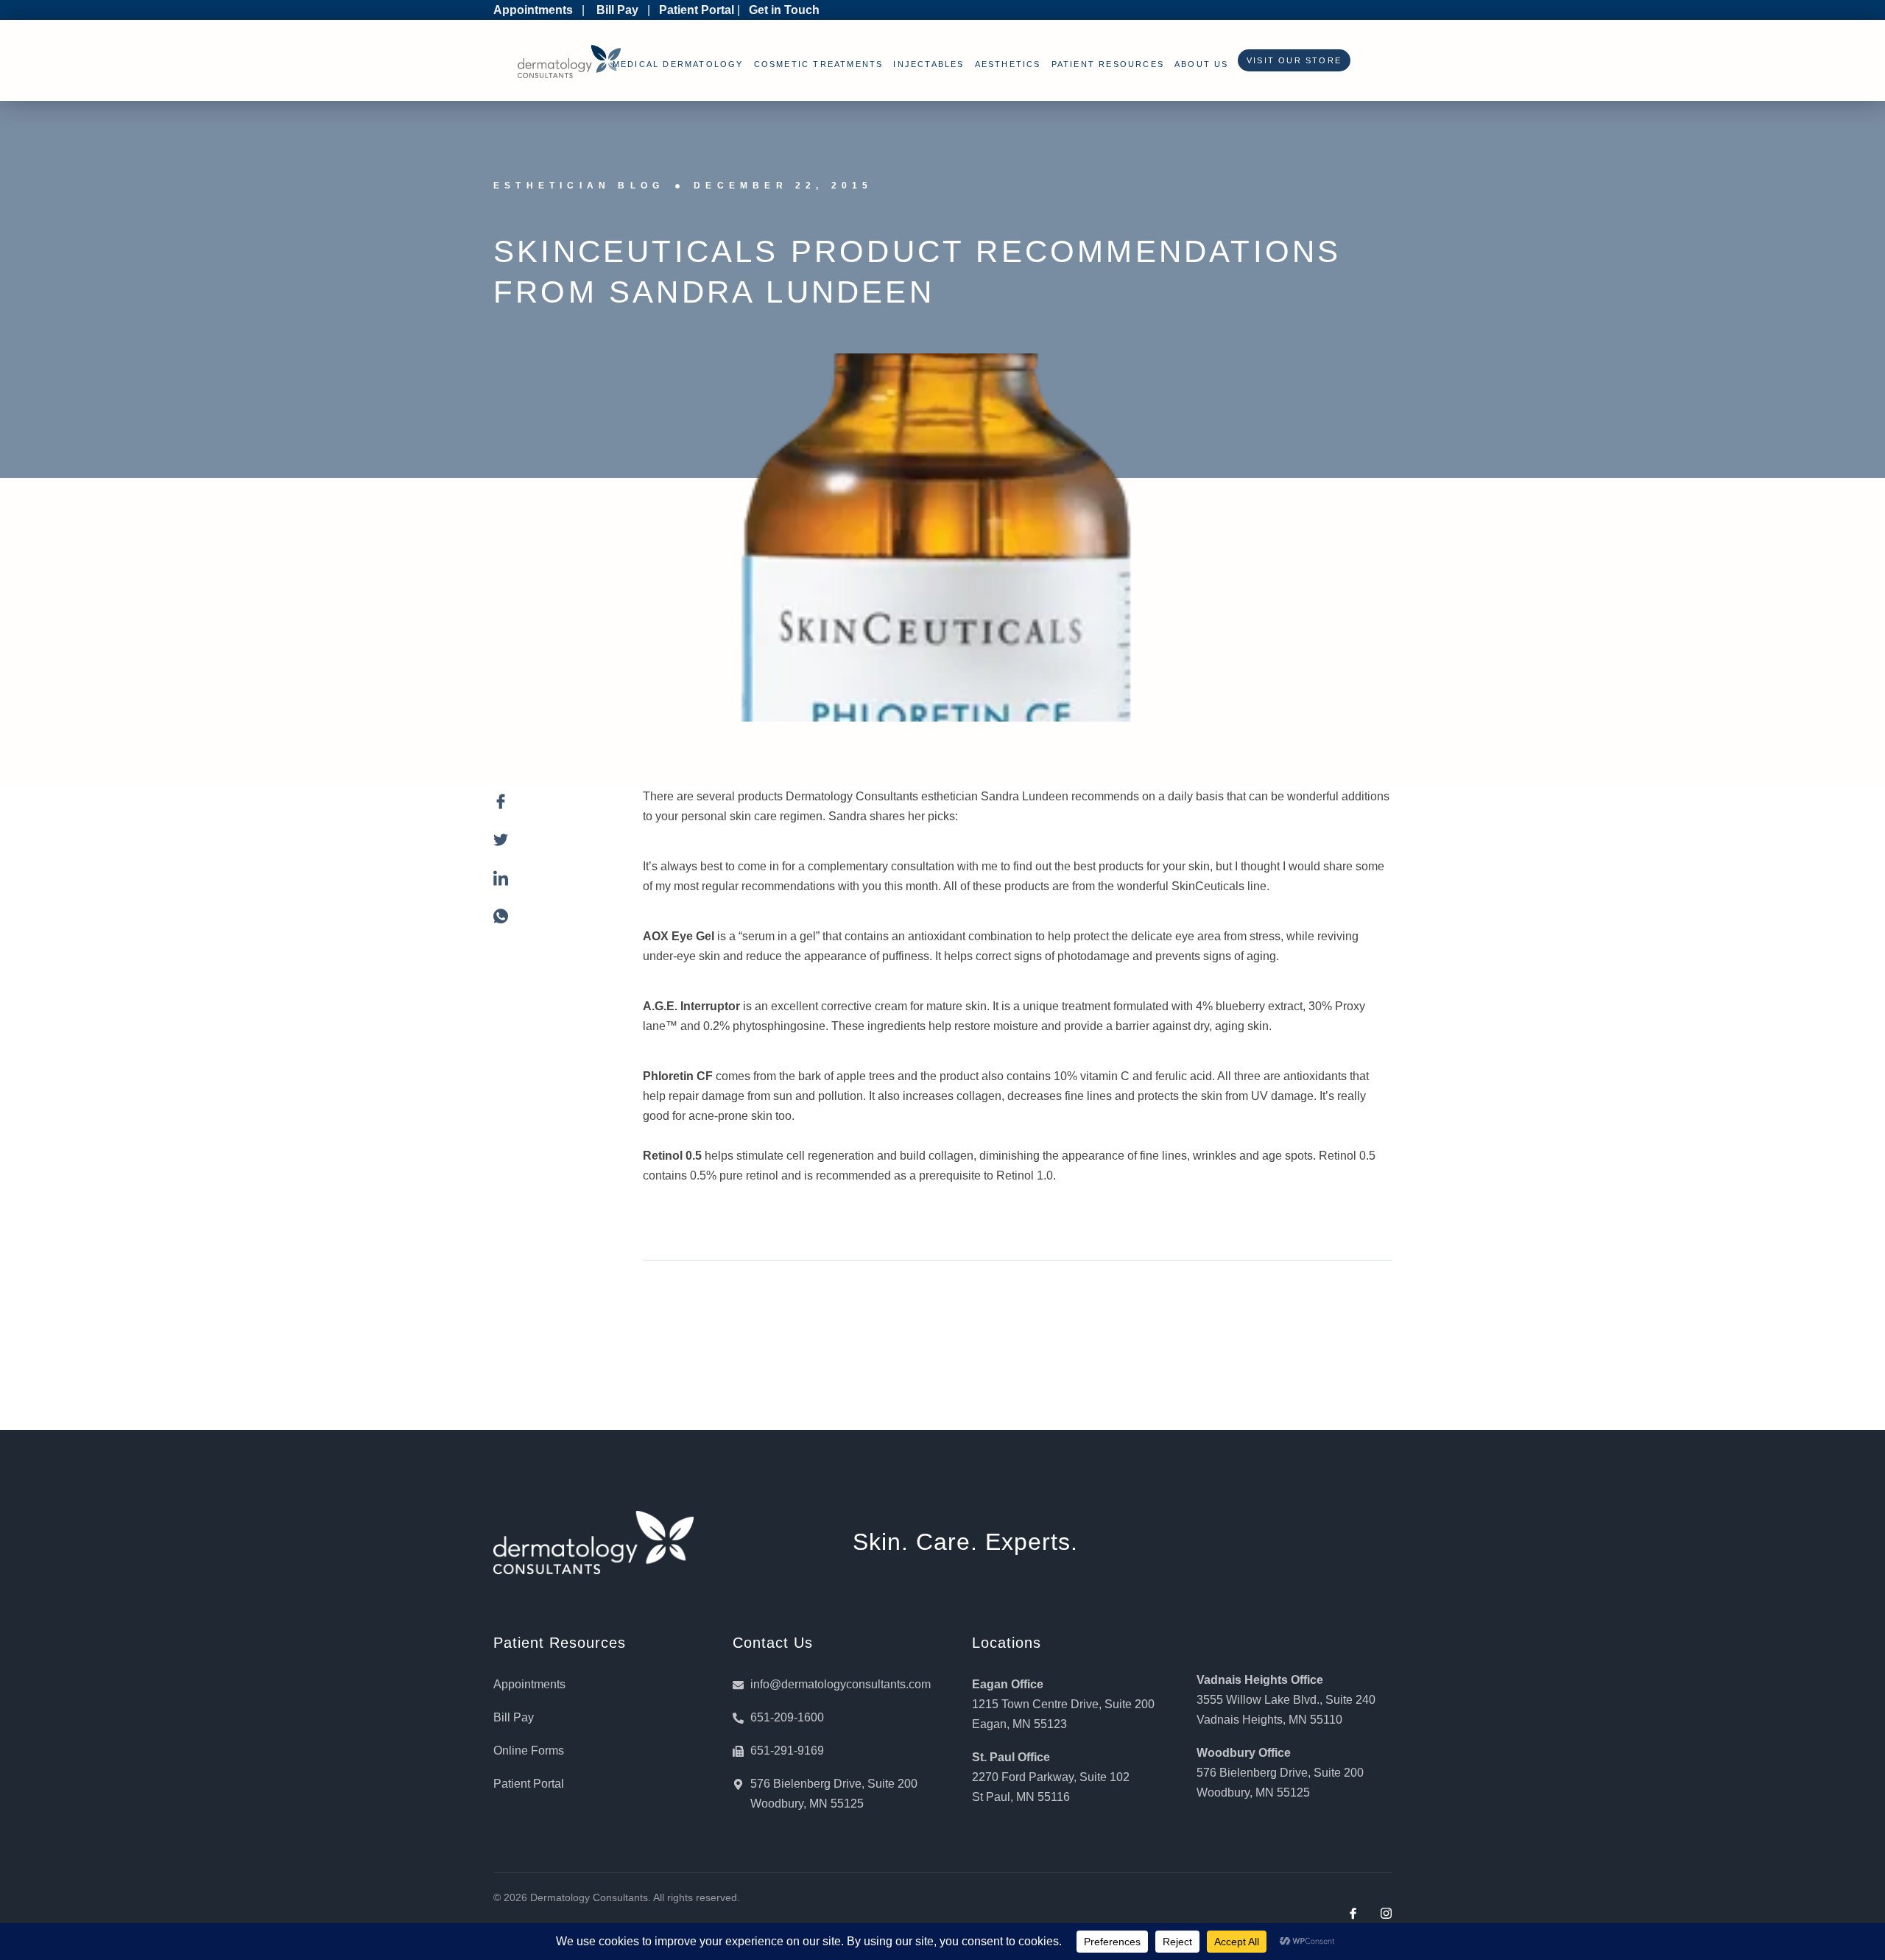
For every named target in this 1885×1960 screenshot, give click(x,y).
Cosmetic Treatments (819, 64)
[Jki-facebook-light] (1353, 1913)
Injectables (929, 64)
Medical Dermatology (678, 64)
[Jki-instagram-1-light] (1386, 1913)
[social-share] (553, 810)
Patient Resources (1108, 64)
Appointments (533, 10)
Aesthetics (1008, 64)
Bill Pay (617, 10)
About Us (1202, 64)
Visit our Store (1290, 60)
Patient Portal (697, 10)
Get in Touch (784, 10)
